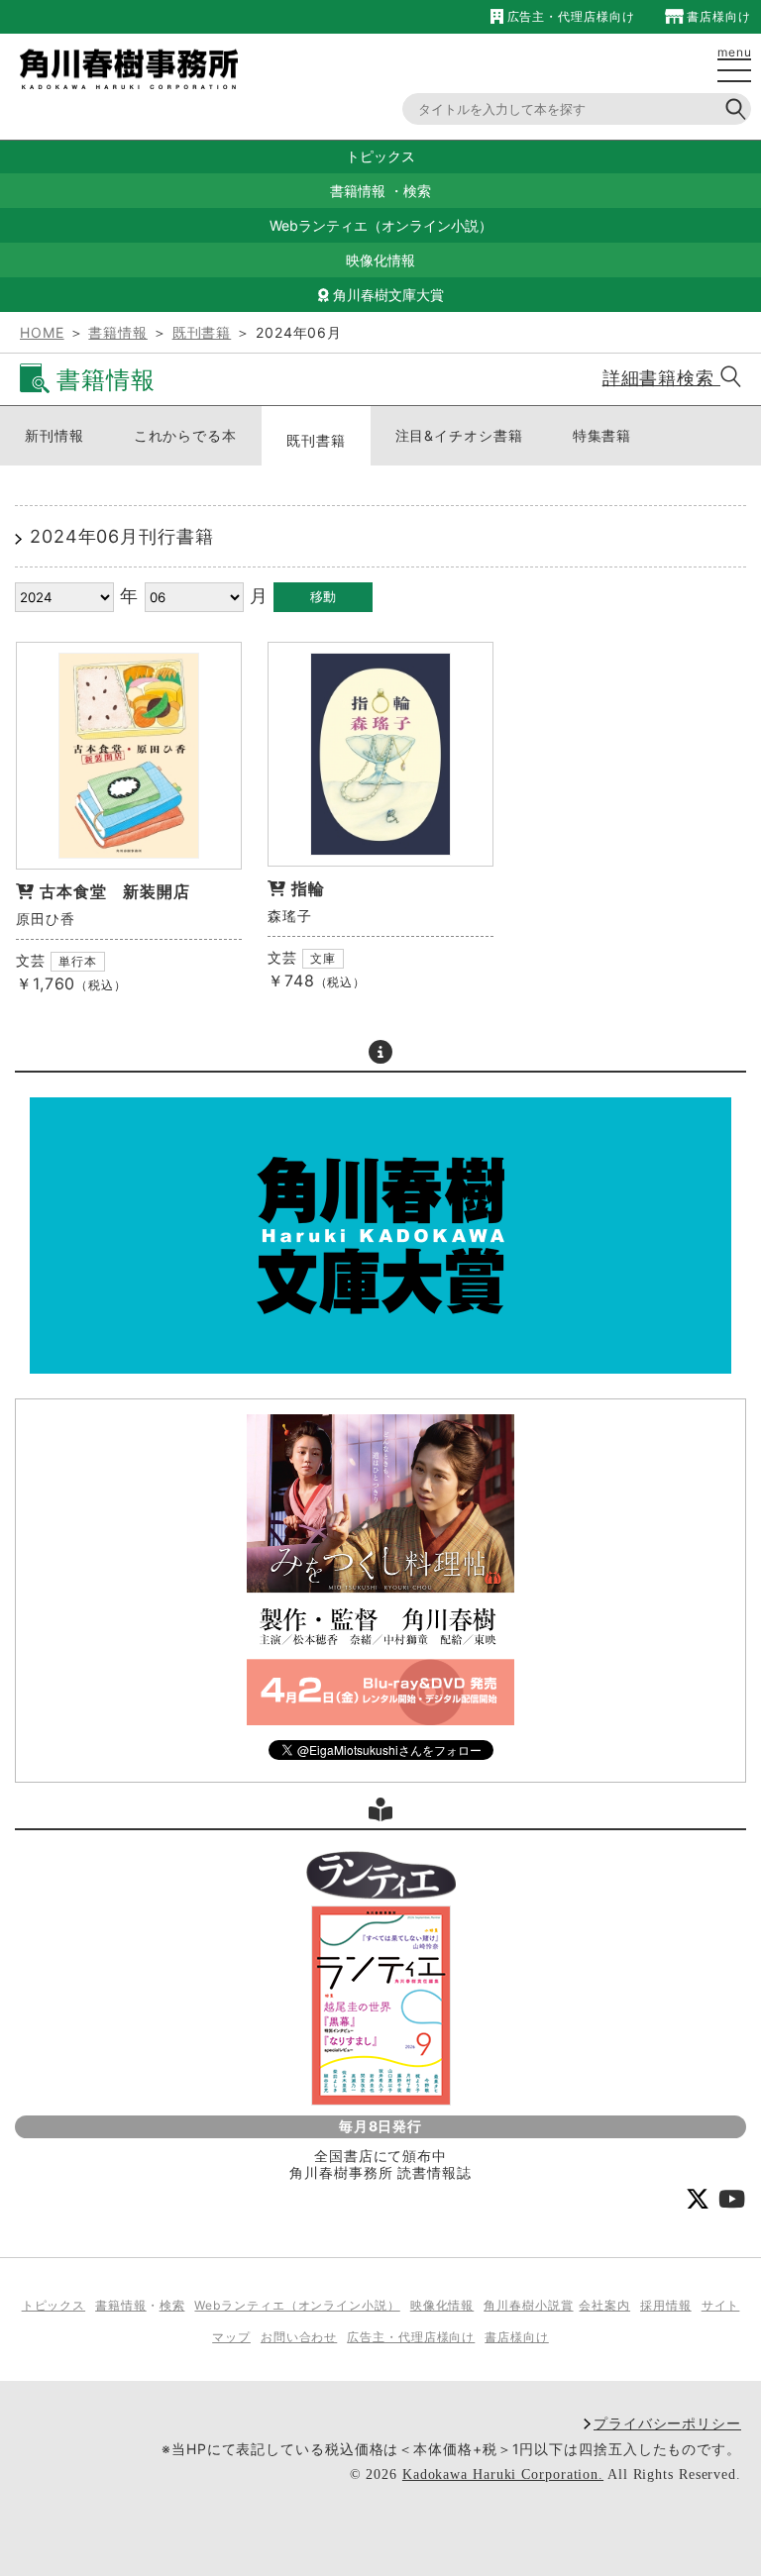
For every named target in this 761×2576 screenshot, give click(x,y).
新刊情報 (54, 435)
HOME (42, 332)
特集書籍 (602, 435)
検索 (417, 191)
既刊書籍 (202, 332)
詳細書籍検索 (661, 378)
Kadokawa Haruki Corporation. (503, 2474)
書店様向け (717, 16)
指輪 (308, 888)
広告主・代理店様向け (569, 16)
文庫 (323, 958)
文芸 (31, 960)
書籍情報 (358, 191)
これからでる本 (185, 435)
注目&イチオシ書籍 (459, 435)
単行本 (78, 961)
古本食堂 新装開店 (115, 891)
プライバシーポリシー (667, 2423)
